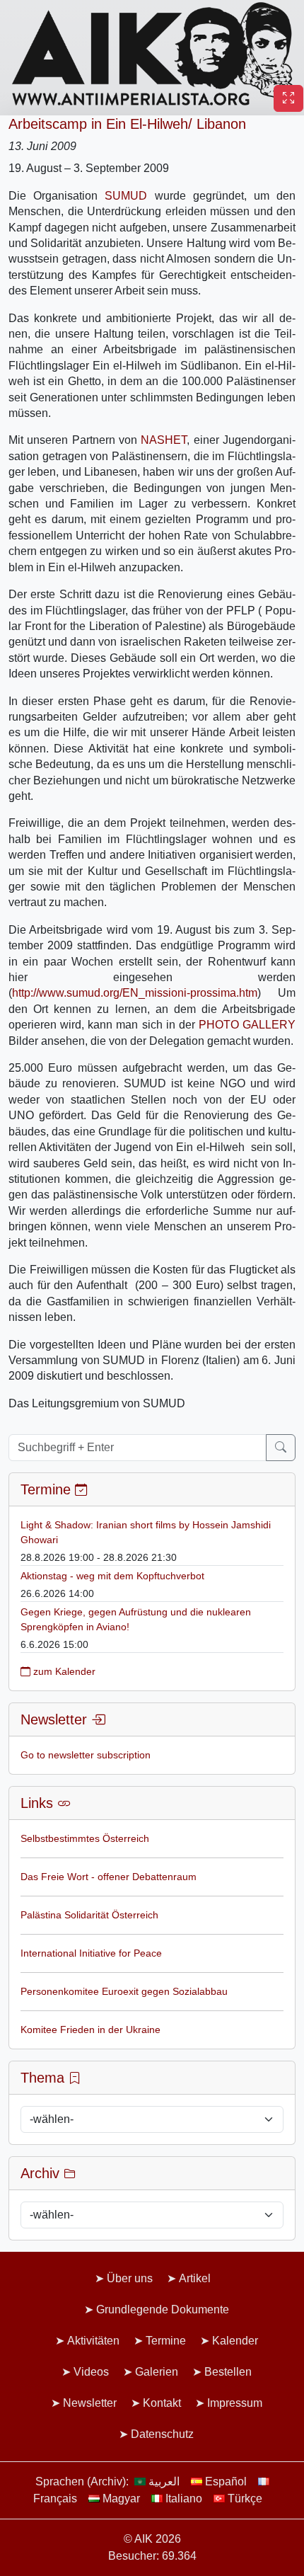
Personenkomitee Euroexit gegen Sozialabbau (124, 1991)
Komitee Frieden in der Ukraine (90, 2030)
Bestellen (228, 2372)
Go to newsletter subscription (86, 1755)
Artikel (195, 2278)
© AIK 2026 (152, 2539)
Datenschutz (162, 2434)
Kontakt (162, 2403)
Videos (91, 2372)
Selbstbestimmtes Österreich (85, 1838)
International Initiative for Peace (91, 1953)
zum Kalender (63, 1671)
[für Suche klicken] (281, 1448)
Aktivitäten (93, 2341)
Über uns (130, 2278)
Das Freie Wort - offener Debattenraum (109, 1877)
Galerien (157, 2372)
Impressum (235, 2403)
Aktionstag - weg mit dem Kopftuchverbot (112, 1576)
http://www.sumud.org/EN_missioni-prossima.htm (135, 993)
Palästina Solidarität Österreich (89, 1915)
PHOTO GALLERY (247, 1025)
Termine (166, 2341)
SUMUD (126, 196)
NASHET (164, 440)
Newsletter (90, 2403)
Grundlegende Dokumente (163, 2309)
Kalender (235, 2341)
